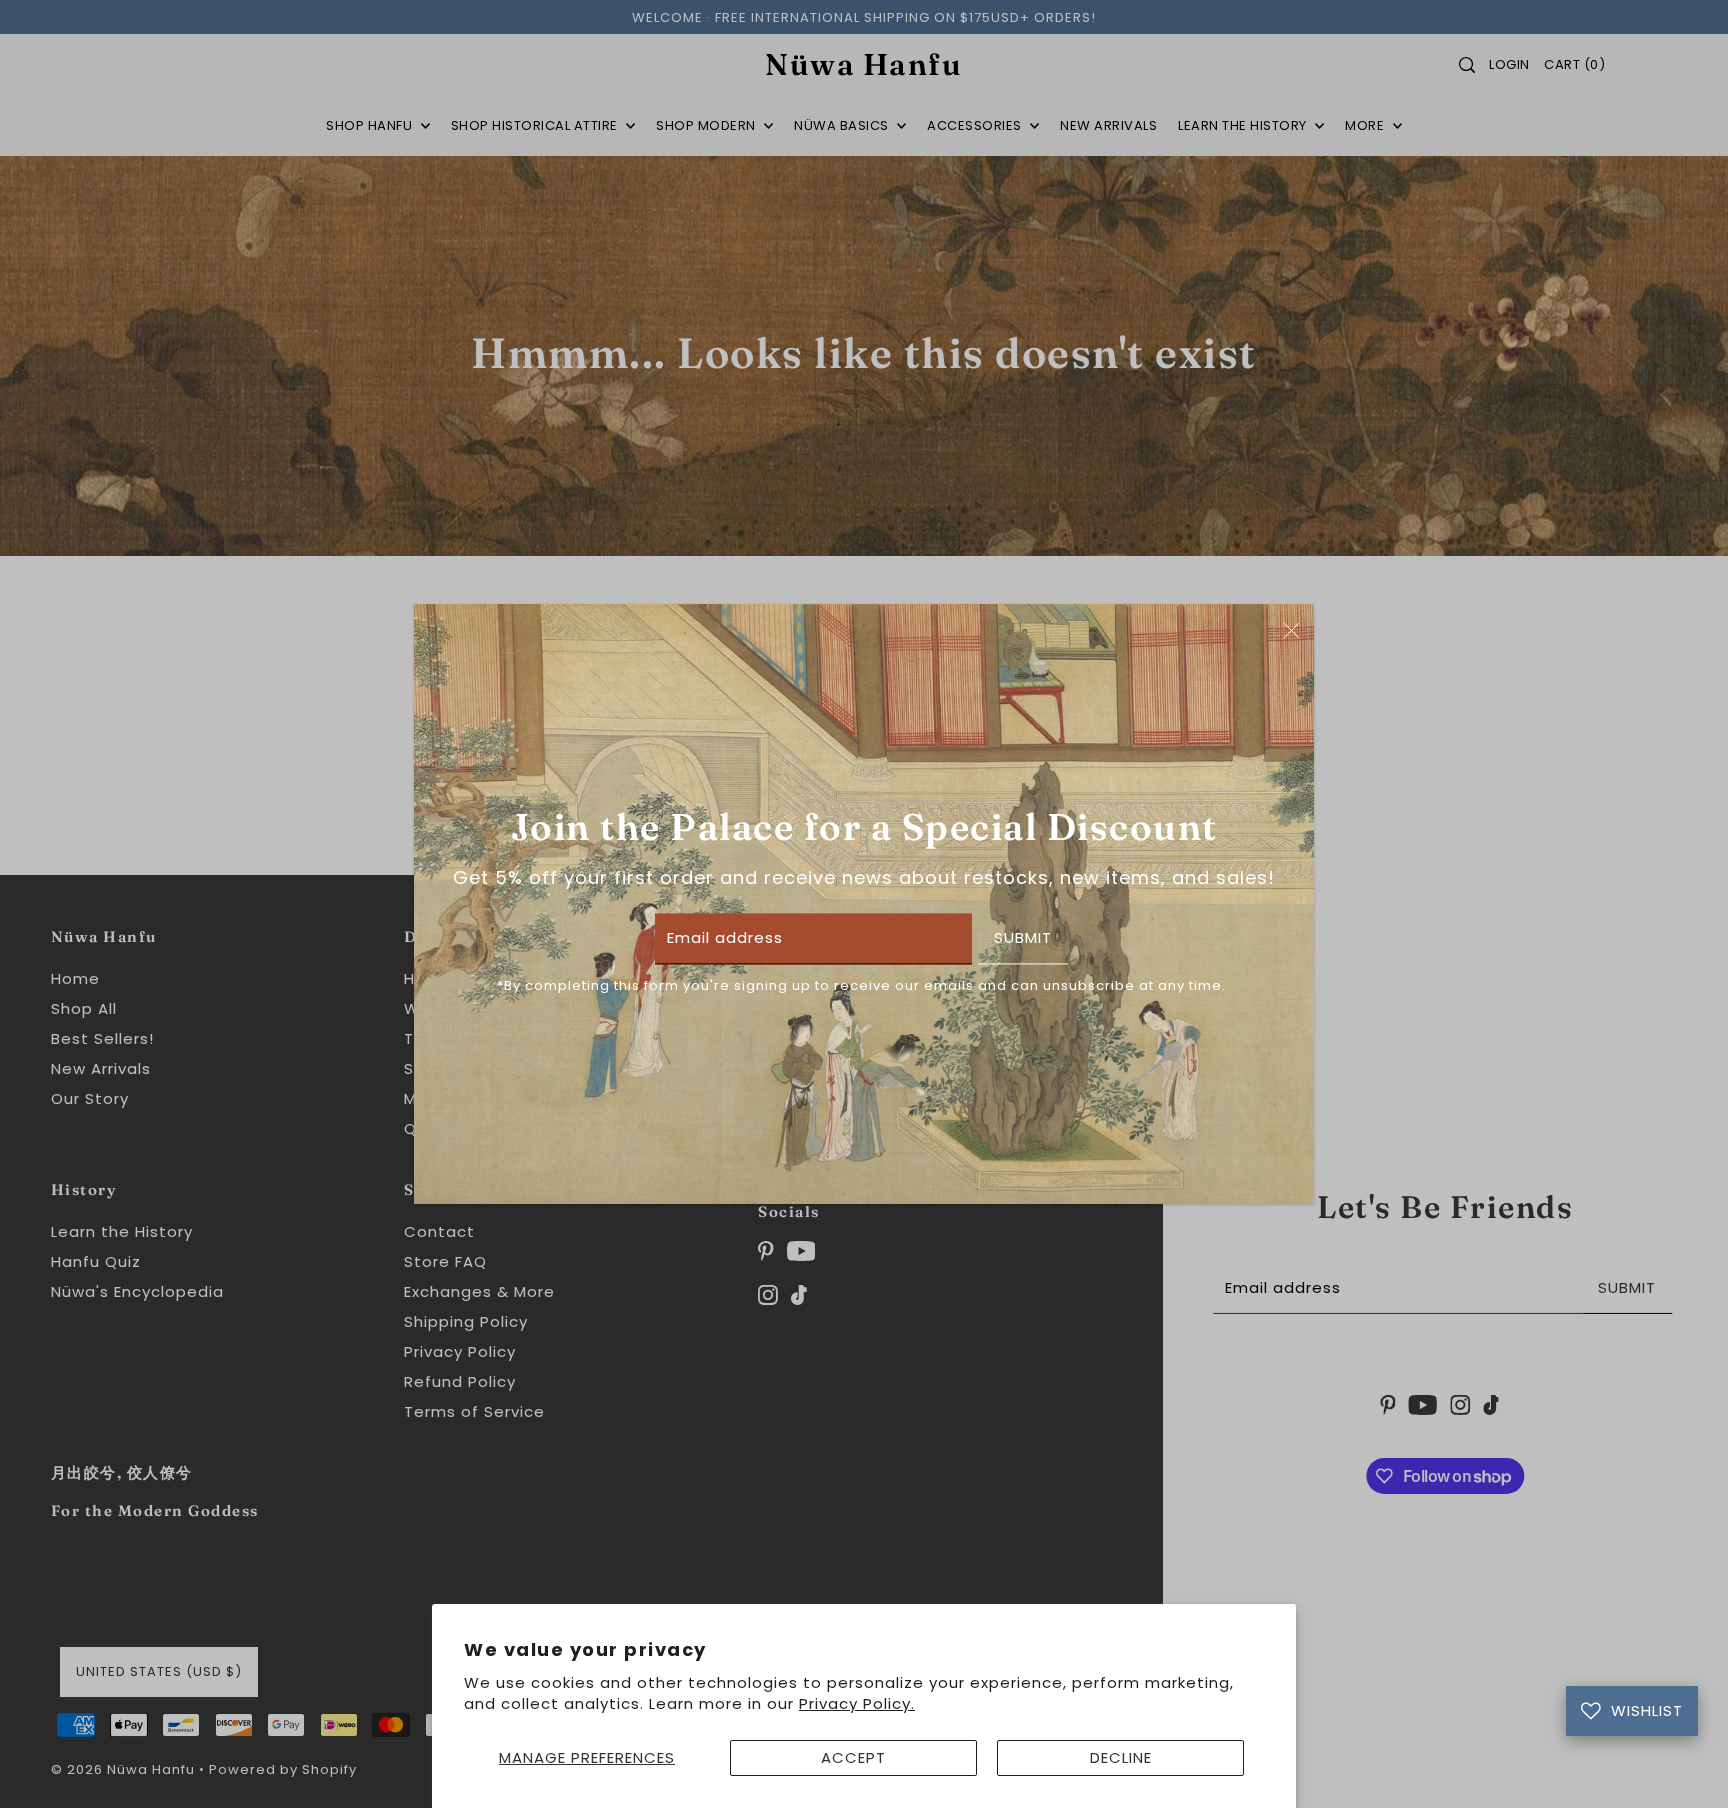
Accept (853, 1757)
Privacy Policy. (857, 1703)
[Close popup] (1291, 629)
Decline (1121, 1757)
